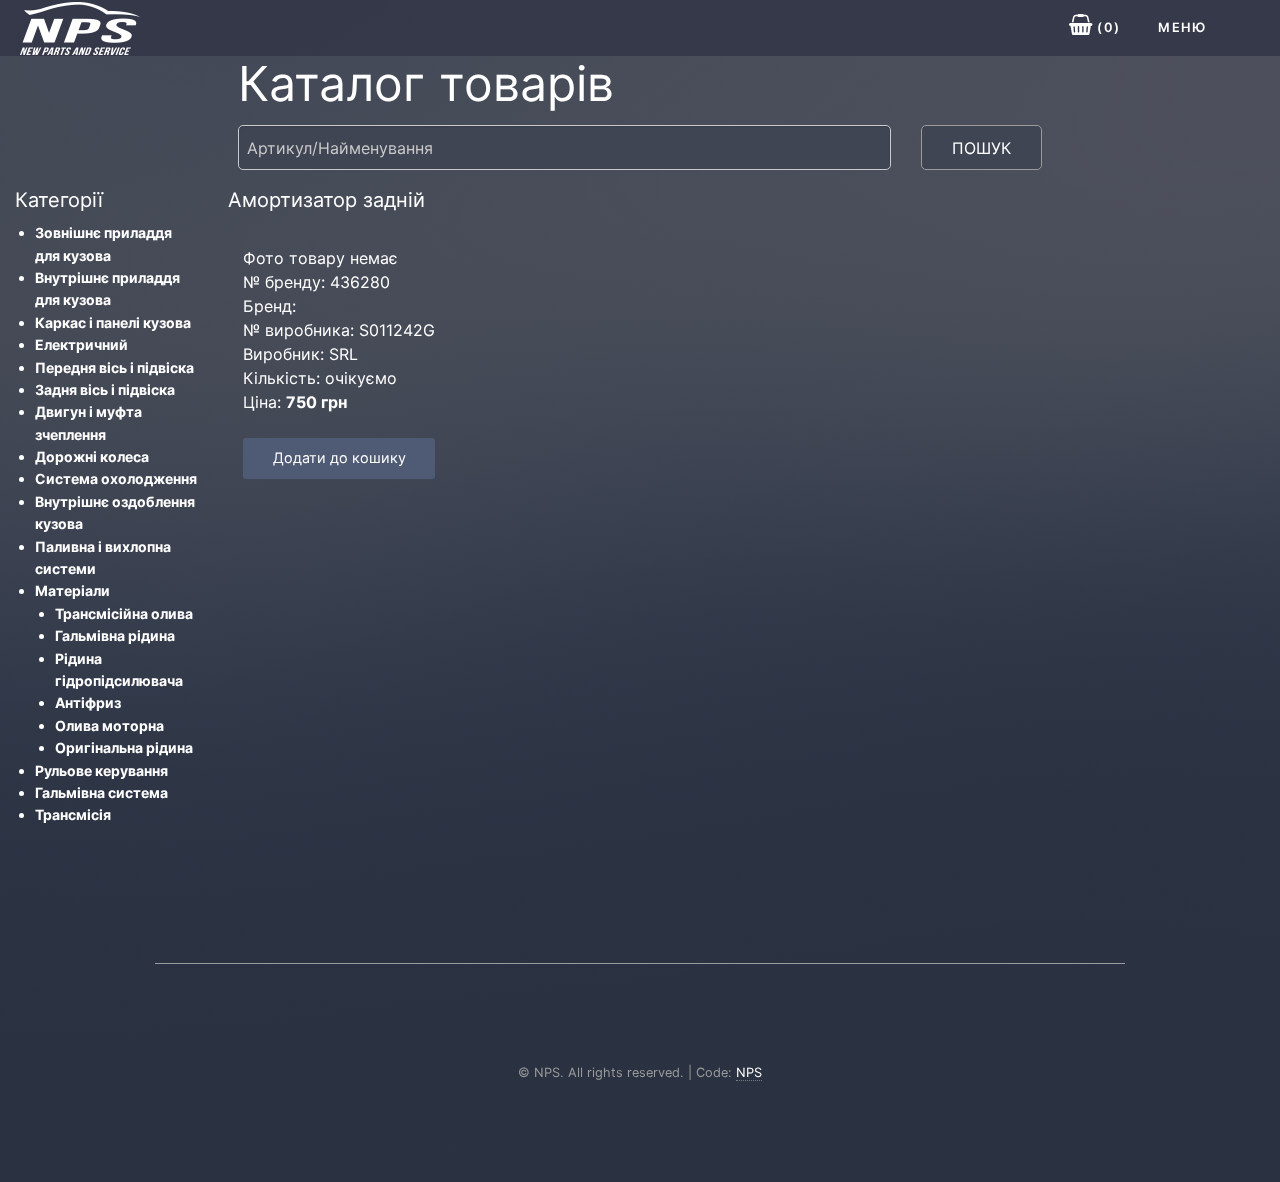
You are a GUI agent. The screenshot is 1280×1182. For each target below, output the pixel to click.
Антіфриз (88, 702)
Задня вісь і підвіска (105, 389)
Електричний (81, 344)
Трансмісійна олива (124, 613)
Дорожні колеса (92, 456)
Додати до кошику (339, 457)
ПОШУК (981, 148)
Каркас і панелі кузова (113, 322)
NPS (749, 1072)
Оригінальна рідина (124, 747)
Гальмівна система (101, 792)
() (1106, 27)
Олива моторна (109, 725)
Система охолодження (116, 478)
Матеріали (72, 590)
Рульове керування (101, 770)
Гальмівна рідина (115, 635)
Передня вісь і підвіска (114, 367)
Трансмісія (73, 814)
